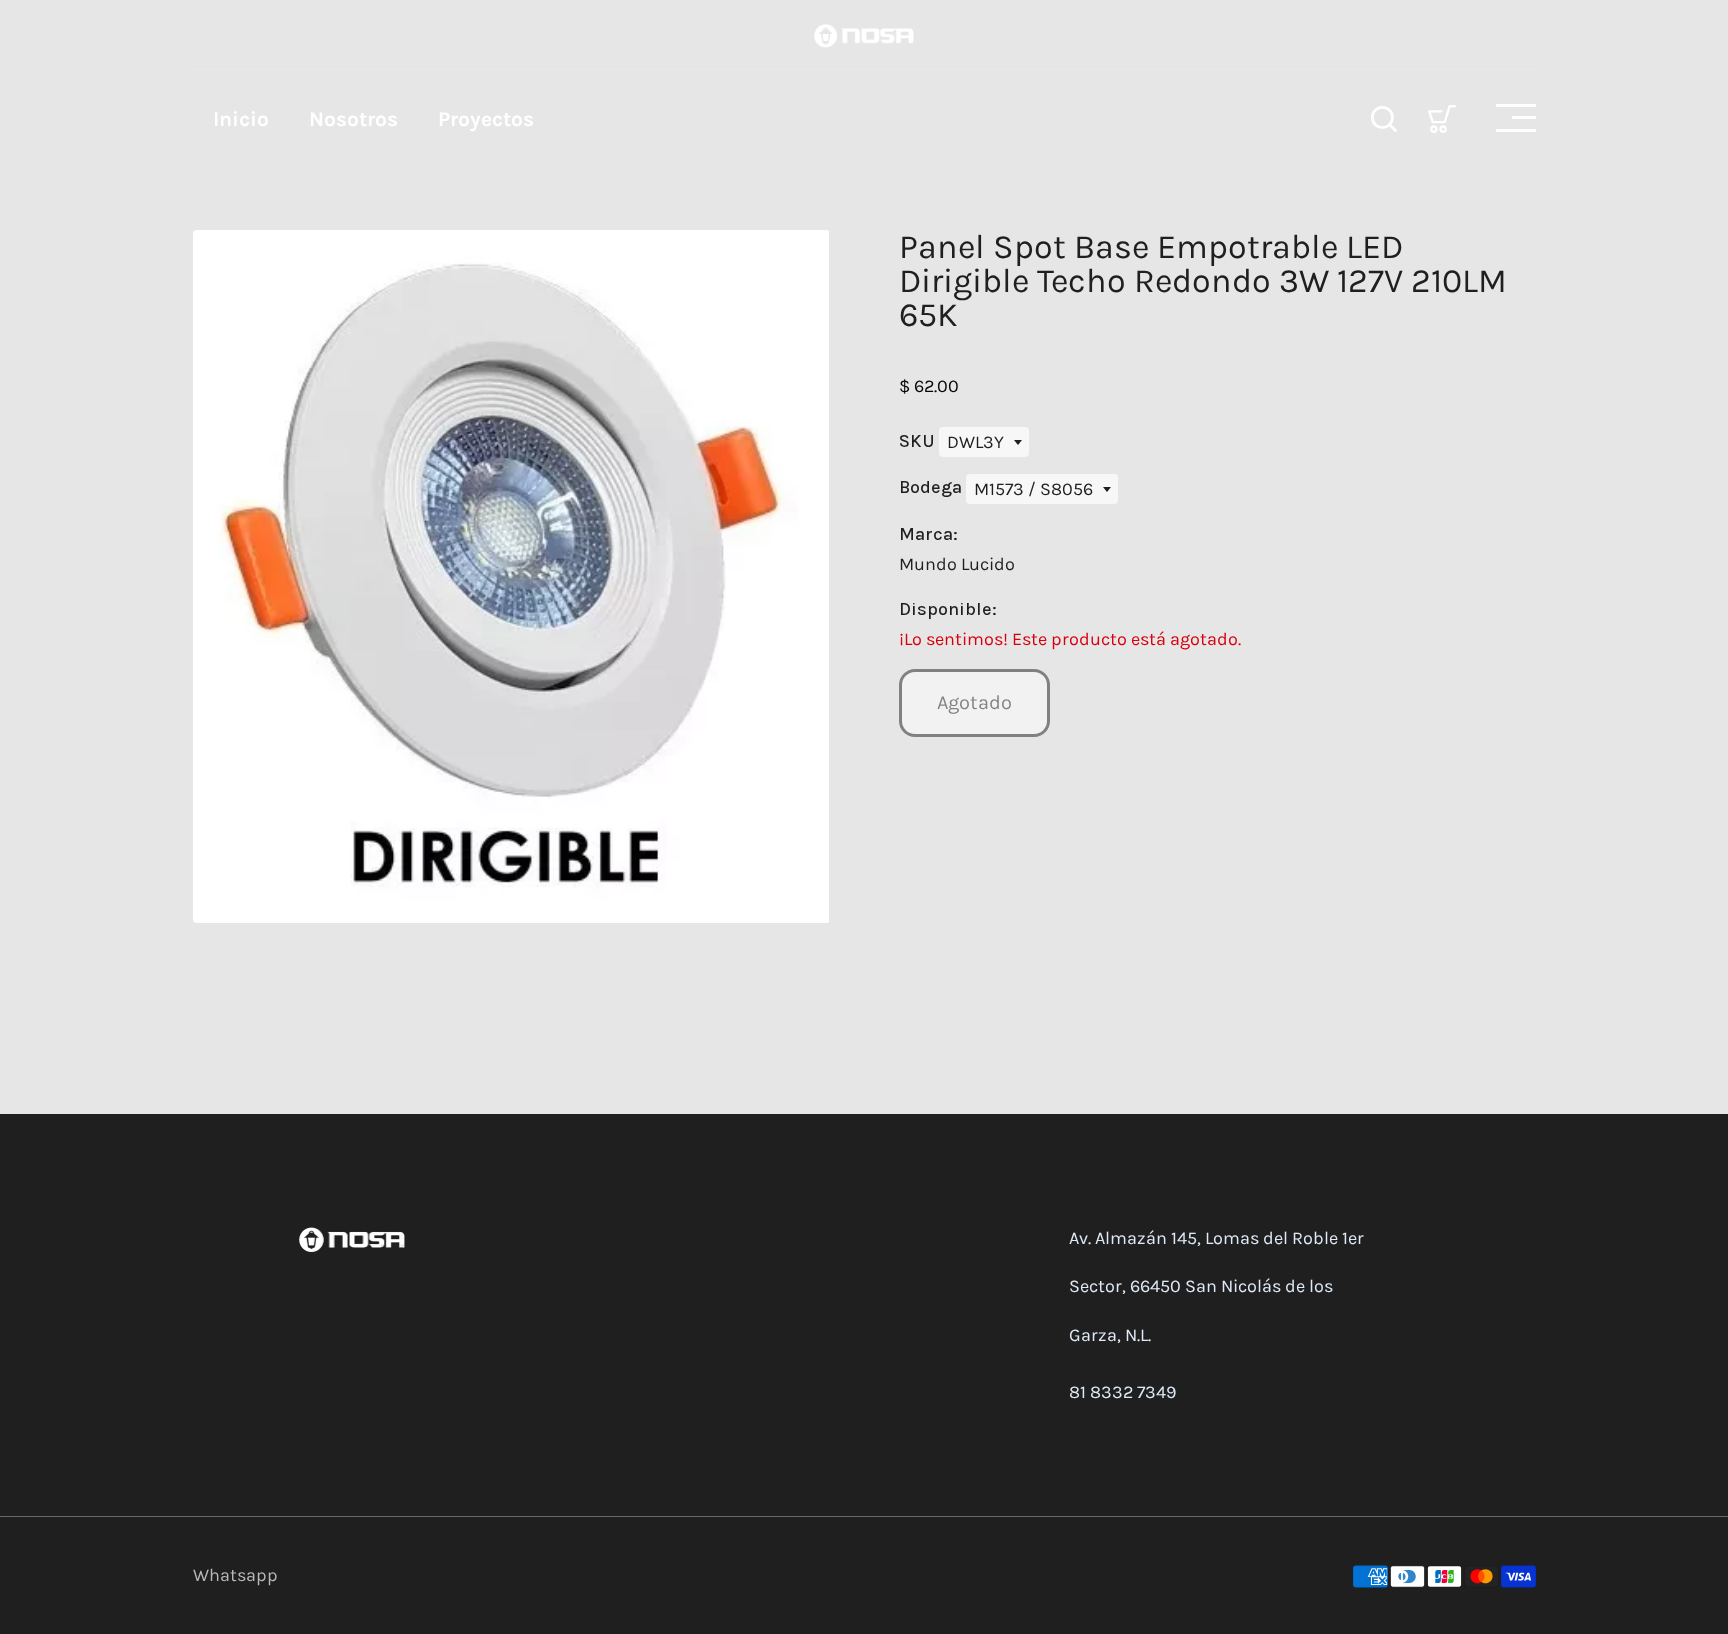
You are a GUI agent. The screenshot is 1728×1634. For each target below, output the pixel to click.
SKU (919, 441)
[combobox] (984, 442)
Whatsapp (235, 1575)
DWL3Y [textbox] (975, 442)
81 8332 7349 (1122, 1392)
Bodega (932, 487)
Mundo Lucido (957, 564)
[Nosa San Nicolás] (864, 34)
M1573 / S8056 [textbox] (1033, 489)
